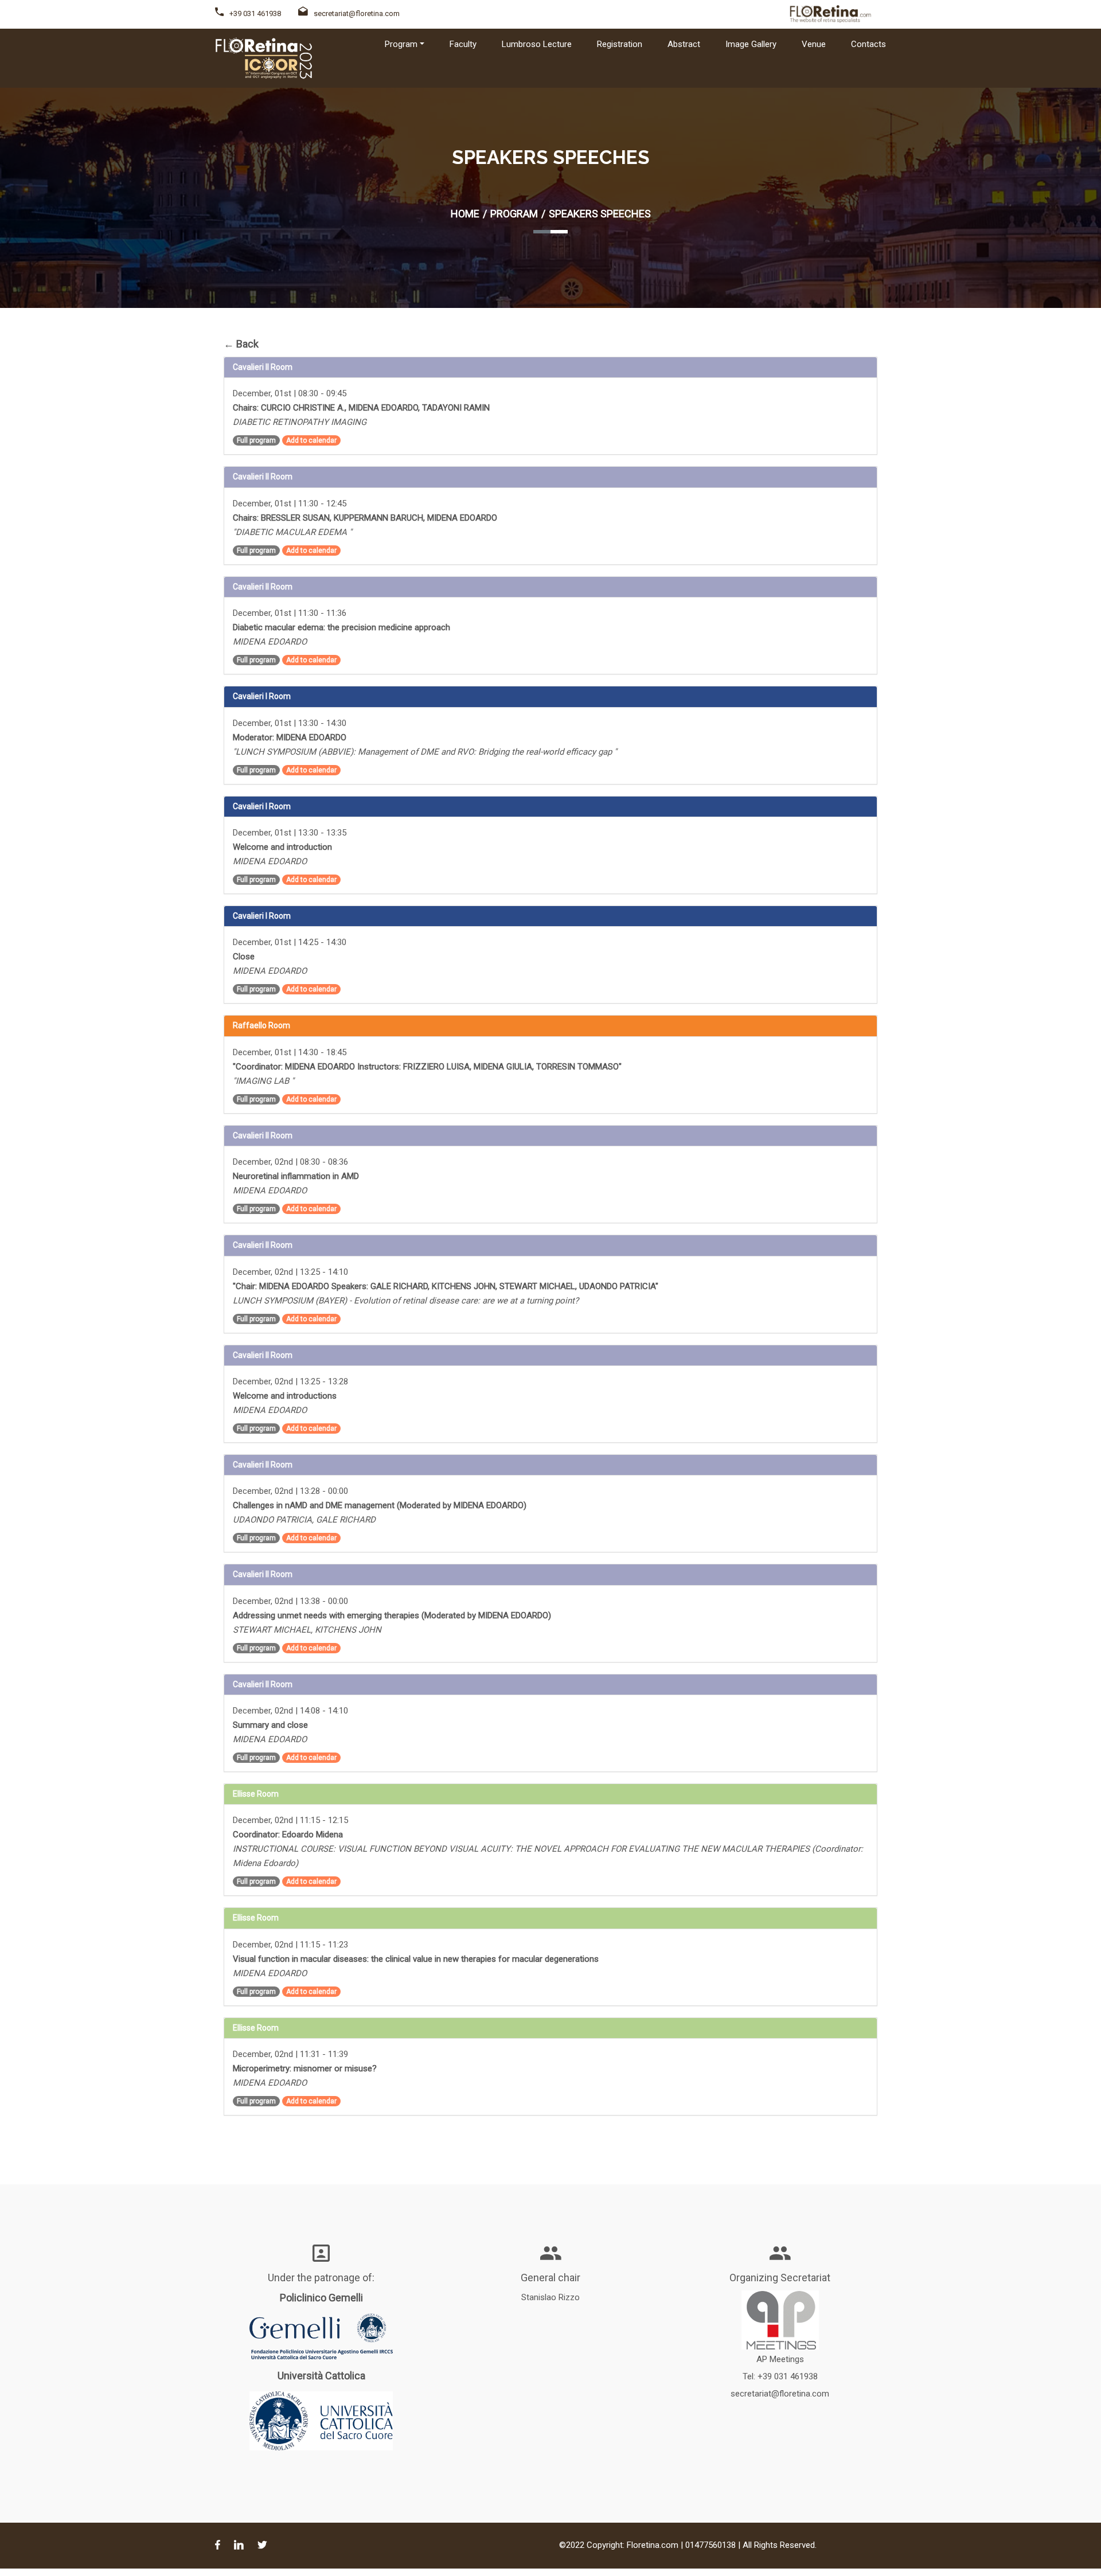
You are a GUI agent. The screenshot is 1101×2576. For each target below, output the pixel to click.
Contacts (868, 44)
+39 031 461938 (255, 13)
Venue (814, 44)
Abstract (684, 44)
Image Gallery (751, 44)
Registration (620, 44)
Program (514, 214)
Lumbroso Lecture (537, 44)
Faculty (463, 44)
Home (465, 214)
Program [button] (401, 44)
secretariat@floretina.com (357, 13)
